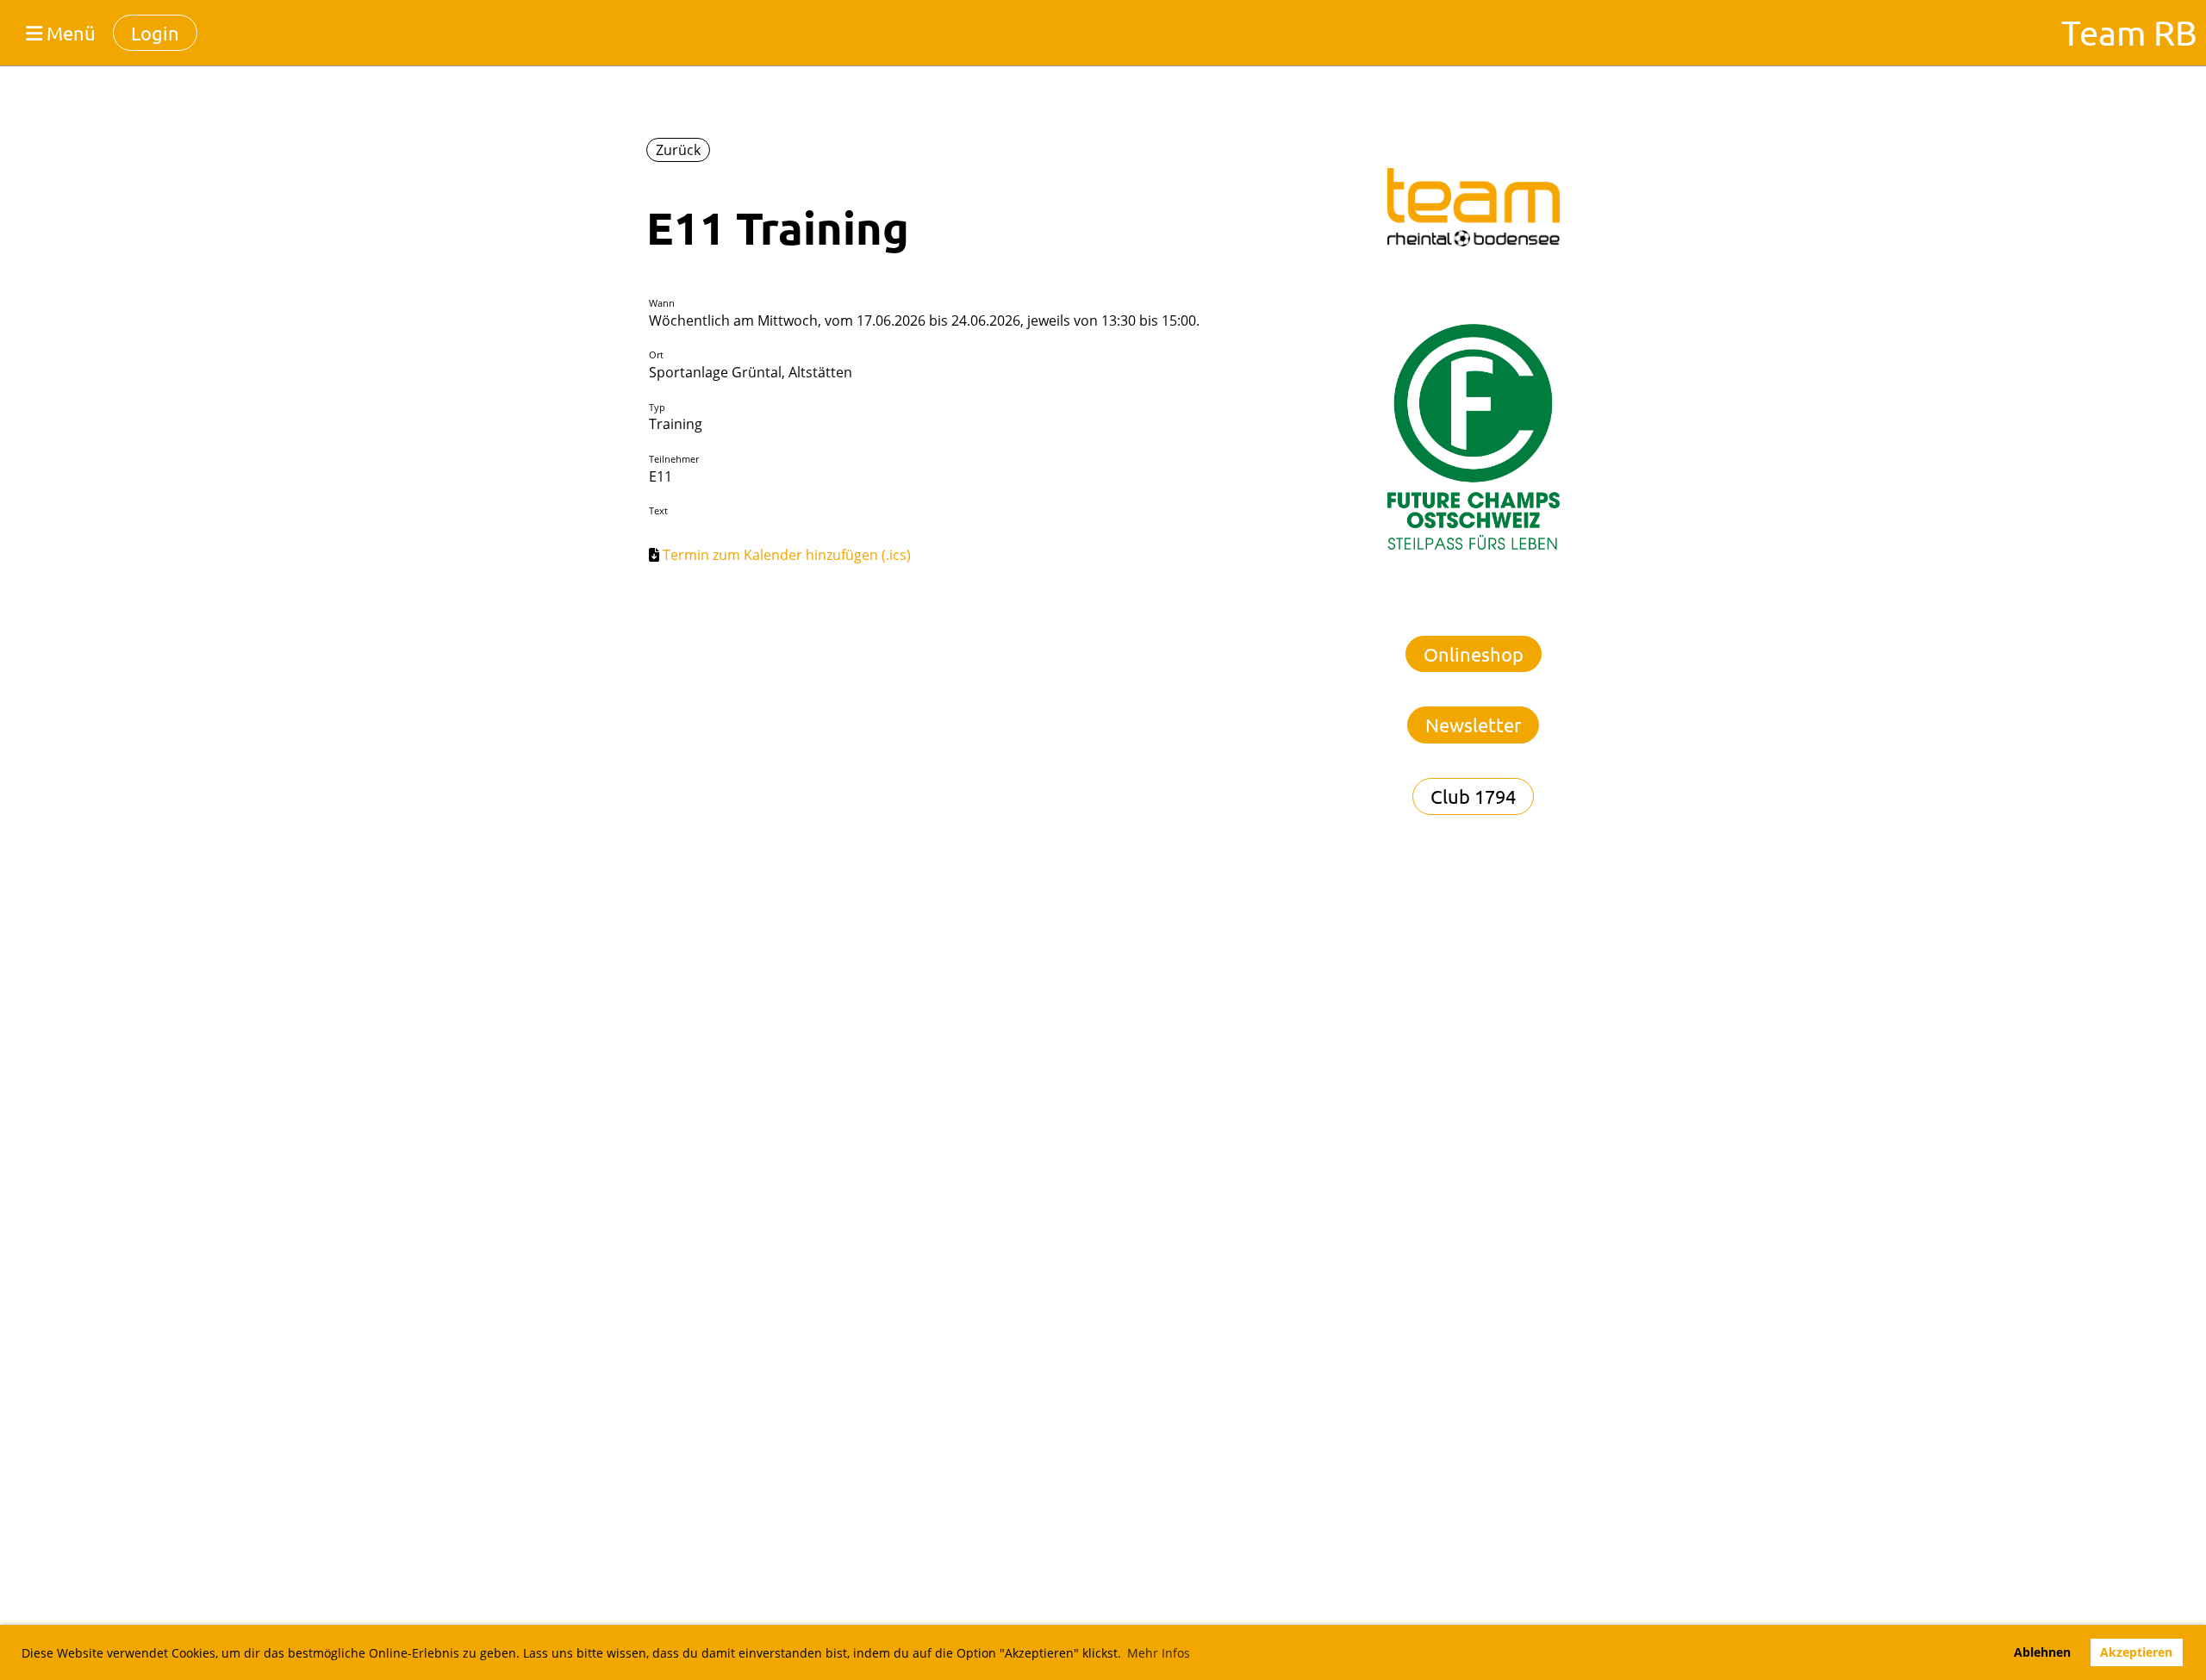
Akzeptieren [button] (2136, 1652)
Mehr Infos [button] (1159, 1653)
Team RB (2129, 32)
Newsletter (1473, 725)
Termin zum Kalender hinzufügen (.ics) (787, 555)
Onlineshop (1474, 654)
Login (155, 33)
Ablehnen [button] (2042, 1652)
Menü (69, 33)
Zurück (678, 150)
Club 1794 (1473, 796)
